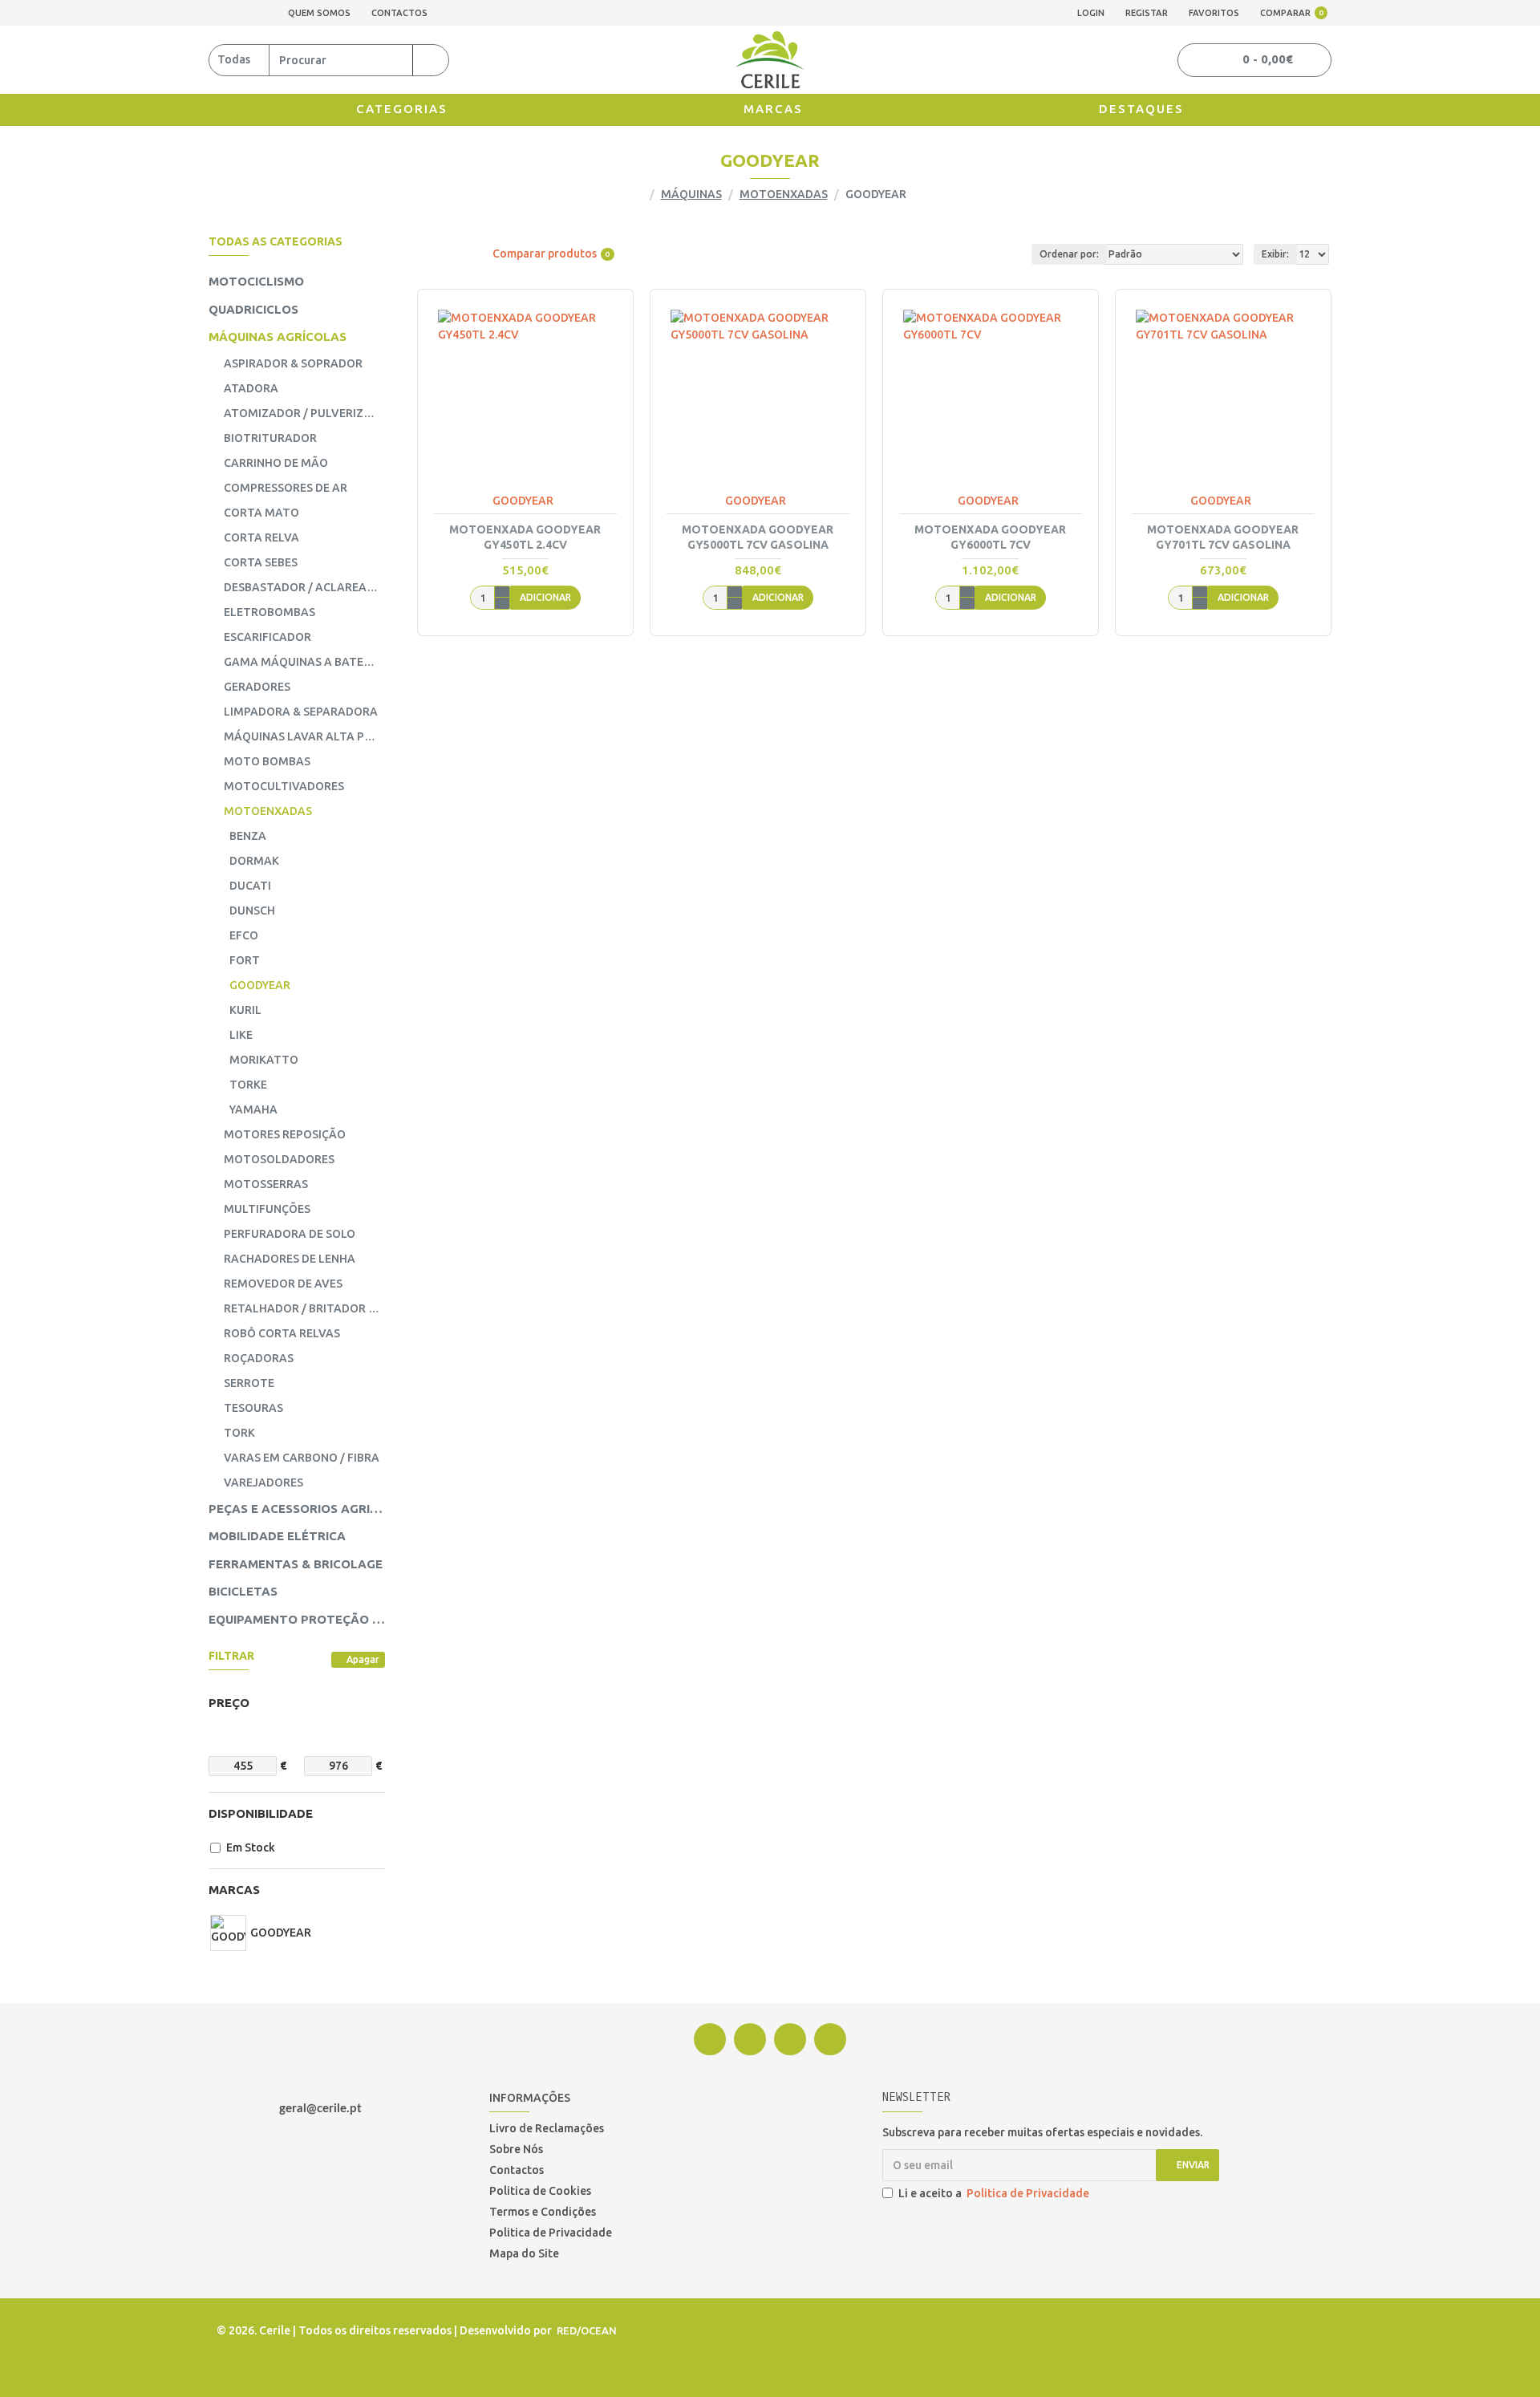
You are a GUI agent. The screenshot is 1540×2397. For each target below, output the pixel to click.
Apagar (363, 1659)
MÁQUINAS (691, 194)
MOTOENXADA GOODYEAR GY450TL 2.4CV (525, 537)
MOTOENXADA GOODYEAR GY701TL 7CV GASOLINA (1223, 537)
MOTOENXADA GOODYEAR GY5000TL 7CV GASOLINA (758, 537)
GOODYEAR (523, 501)
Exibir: (1275, 254)
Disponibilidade (261, 1813)
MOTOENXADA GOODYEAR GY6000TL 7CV (990, 537)
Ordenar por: (1069, 254)
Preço (229, 1703)
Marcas (234, 1890)
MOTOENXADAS (784, 194)
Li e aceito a (994, 2193)
